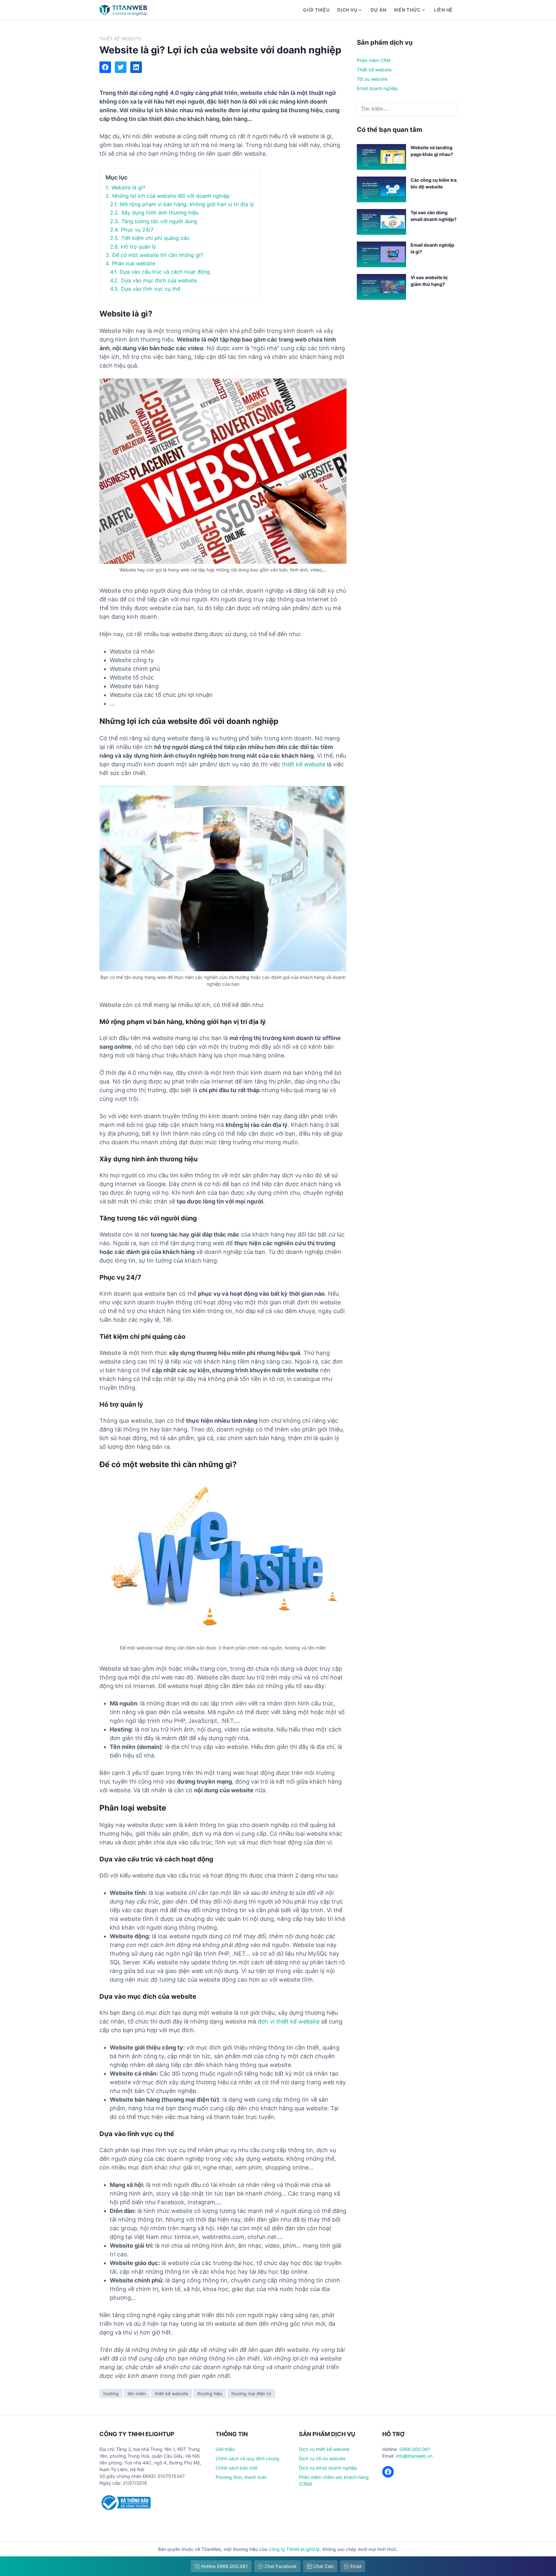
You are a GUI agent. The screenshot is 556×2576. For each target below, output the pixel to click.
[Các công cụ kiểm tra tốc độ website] (381, 190)
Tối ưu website (372, 79)
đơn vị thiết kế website (289, 2021)
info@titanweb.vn (414, 2456)
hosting (111, 2393)
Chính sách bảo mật (236, 2468)
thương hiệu (210, 2393)
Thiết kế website (120, 39)
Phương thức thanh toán (241, 2477)
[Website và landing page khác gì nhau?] (381, 158)
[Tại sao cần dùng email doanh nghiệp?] (381, 223)
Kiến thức (407, 10)
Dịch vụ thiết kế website (324, 2449)
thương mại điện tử (251, 2393)
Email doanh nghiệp (377, 88)
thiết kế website (304, 764)
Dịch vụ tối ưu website (322, 2458)
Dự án (379, 10)
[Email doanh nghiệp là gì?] (381, 255)
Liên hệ (443, 10)
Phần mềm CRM (374, 60)
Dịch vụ (347, 10)
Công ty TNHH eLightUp (294, 2549)
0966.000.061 (415, 2449)
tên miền (137, 2393)
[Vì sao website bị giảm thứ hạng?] (381, 288)
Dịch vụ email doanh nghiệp (328, 2468)
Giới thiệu (316, 10)
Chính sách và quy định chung (247, 2458)
